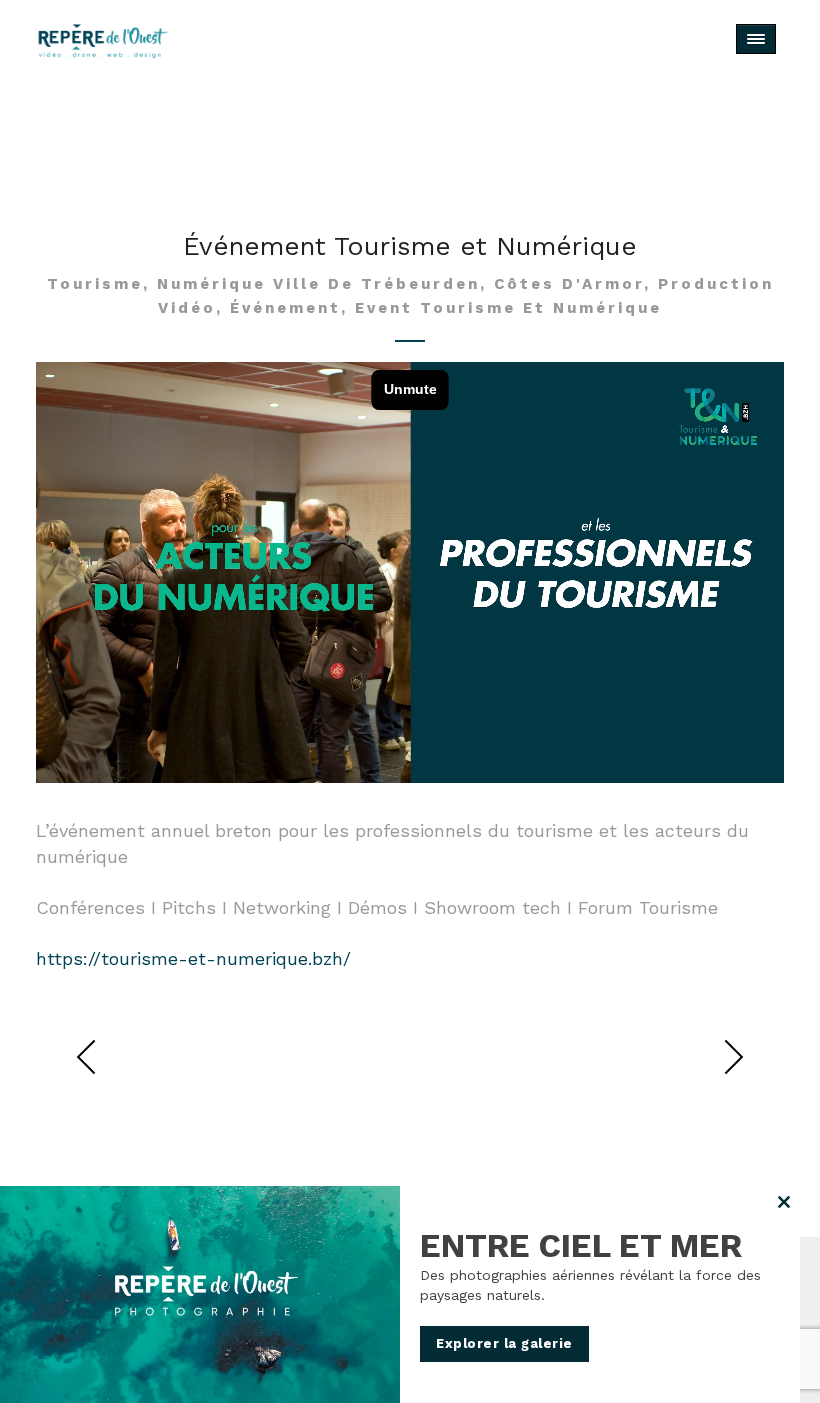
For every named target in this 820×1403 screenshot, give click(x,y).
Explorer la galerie (504, 1343)
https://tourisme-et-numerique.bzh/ (193, 958)
